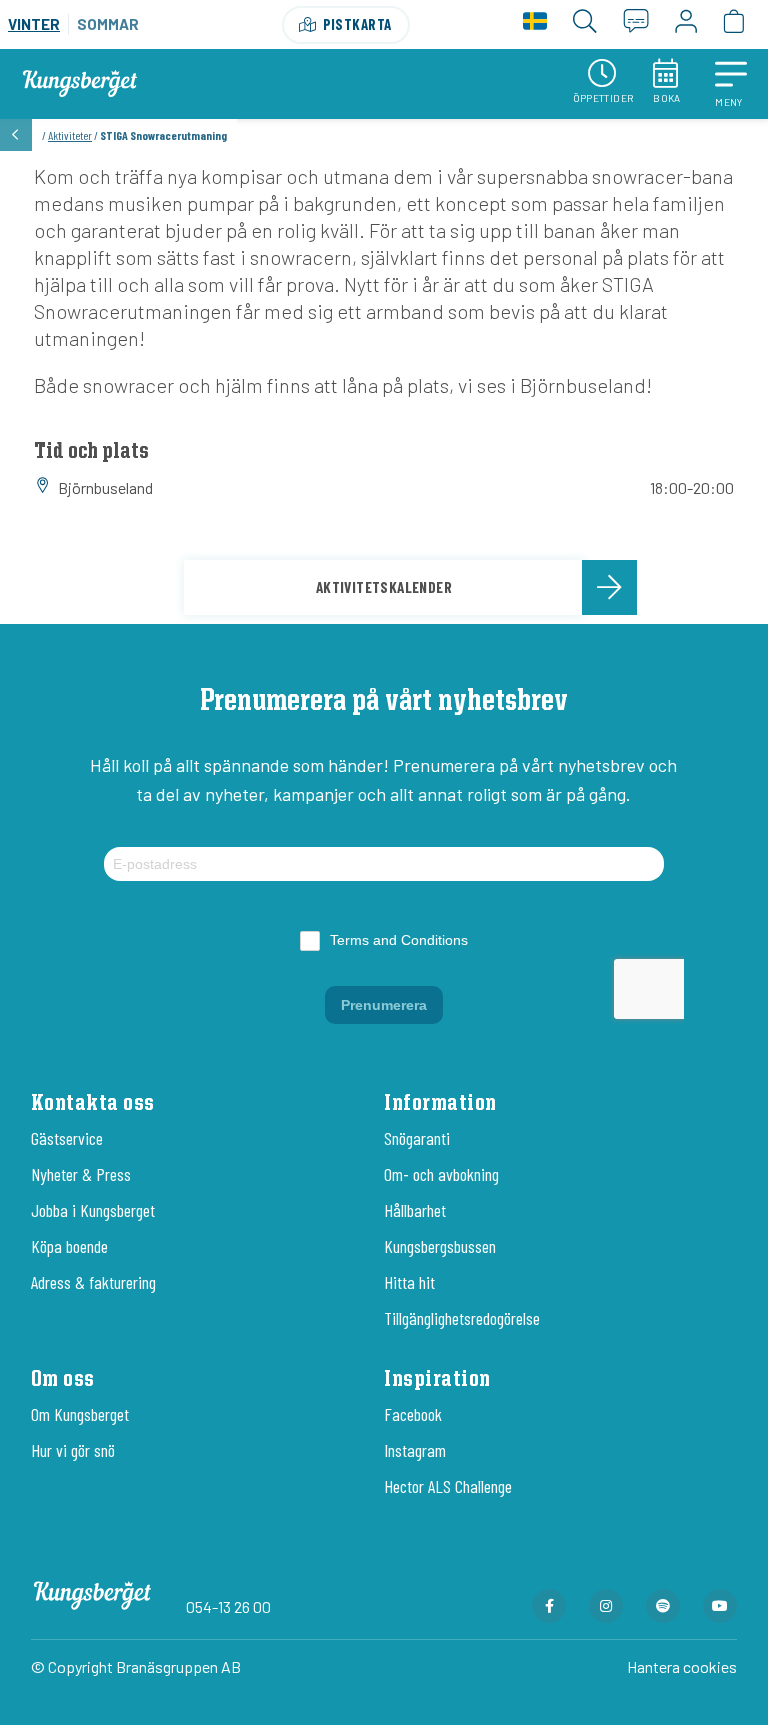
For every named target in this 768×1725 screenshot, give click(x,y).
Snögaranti (417, 1138)
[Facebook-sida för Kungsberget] (549, 1606)
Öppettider (603, 98)
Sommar (108, 24)
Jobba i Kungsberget (93, 1210)
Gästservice (67, 1138)
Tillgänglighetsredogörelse (462, 1318)
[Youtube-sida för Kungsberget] (720, 1606)
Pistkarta (357, 24)
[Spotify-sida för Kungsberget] (663, 1606)
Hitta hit (409, 1282)
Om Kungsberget (80, 1414)
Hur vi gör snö (73, 1450)
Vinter (34, 24)
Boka (667, 98)
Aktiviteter (70, 135)
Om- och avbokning (441, 1174)
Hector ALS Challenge (448, 1486)
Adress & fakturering (93, 1282)
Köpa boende (69, 1246)
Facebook (413, 1414)
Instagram (415, 1450)
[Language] (535, 24)
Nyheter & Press (81, 1174)
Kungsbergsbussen (440, 1246)
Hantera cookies (682, 1666)
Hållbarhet (415, 1210)
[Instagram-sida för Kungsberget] (606, 1606)
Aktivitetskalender (384, 587)
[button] (731, 84)
